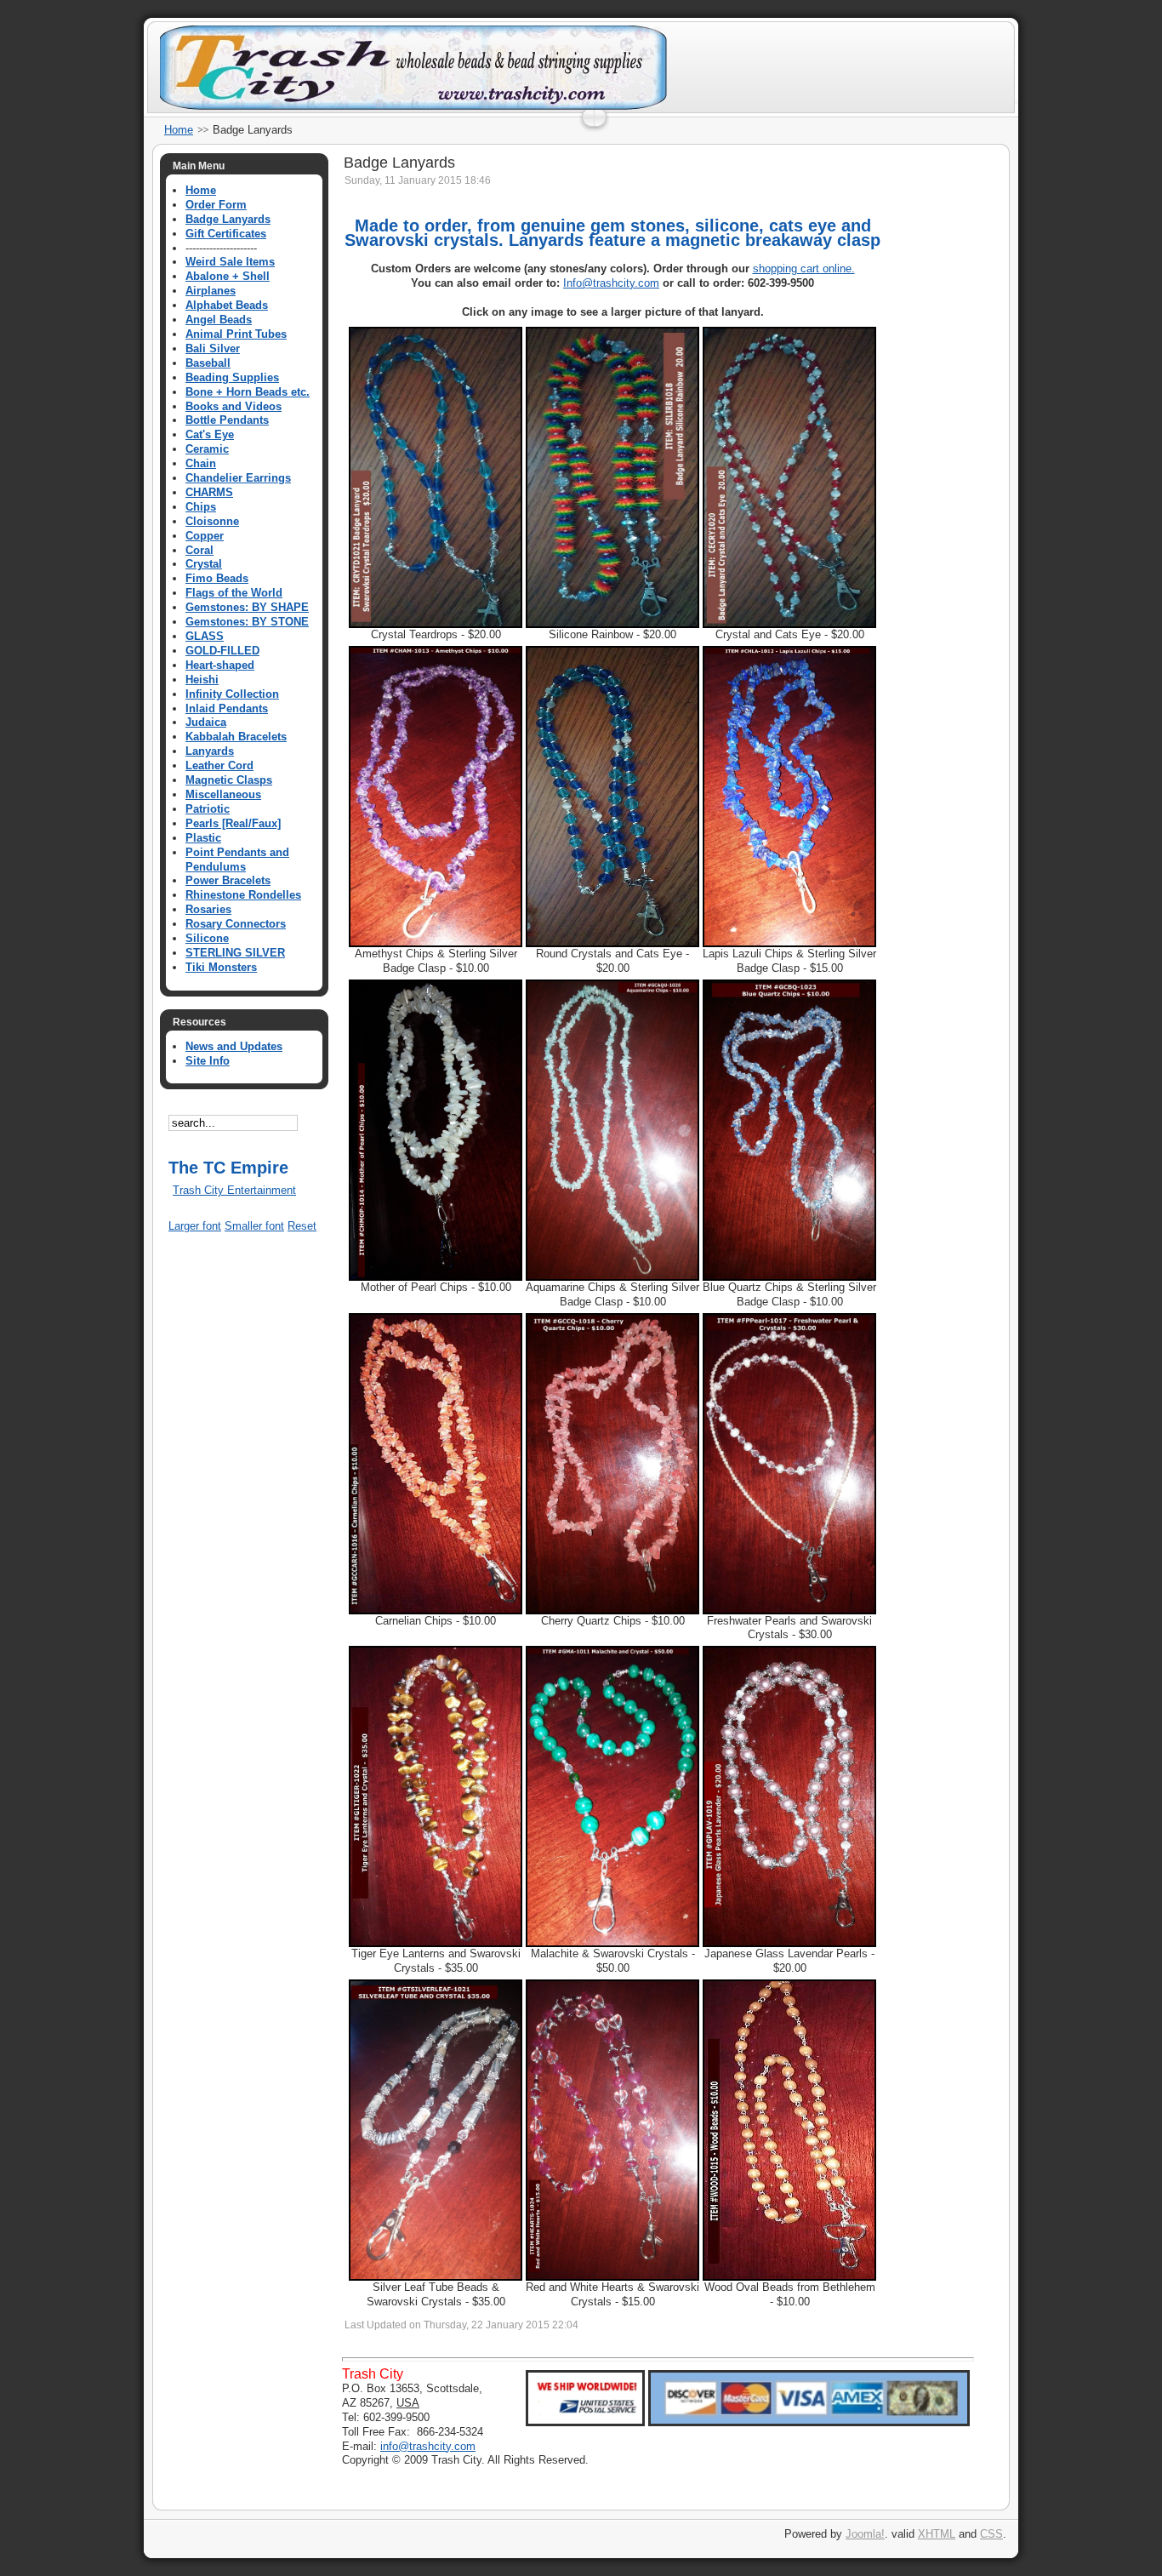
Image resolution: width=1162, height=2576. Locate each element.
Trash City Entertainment (234, 1190)
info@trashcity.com (428, 2446)
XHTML (937, 2534)
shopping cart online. (804, 268)
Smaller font (254, 1226)
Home (179, 130)
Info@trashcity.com (611, 283)
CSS (991, 2534)
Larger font (195, 1226)
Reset (302, 1226)
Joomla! (865, 2534)
